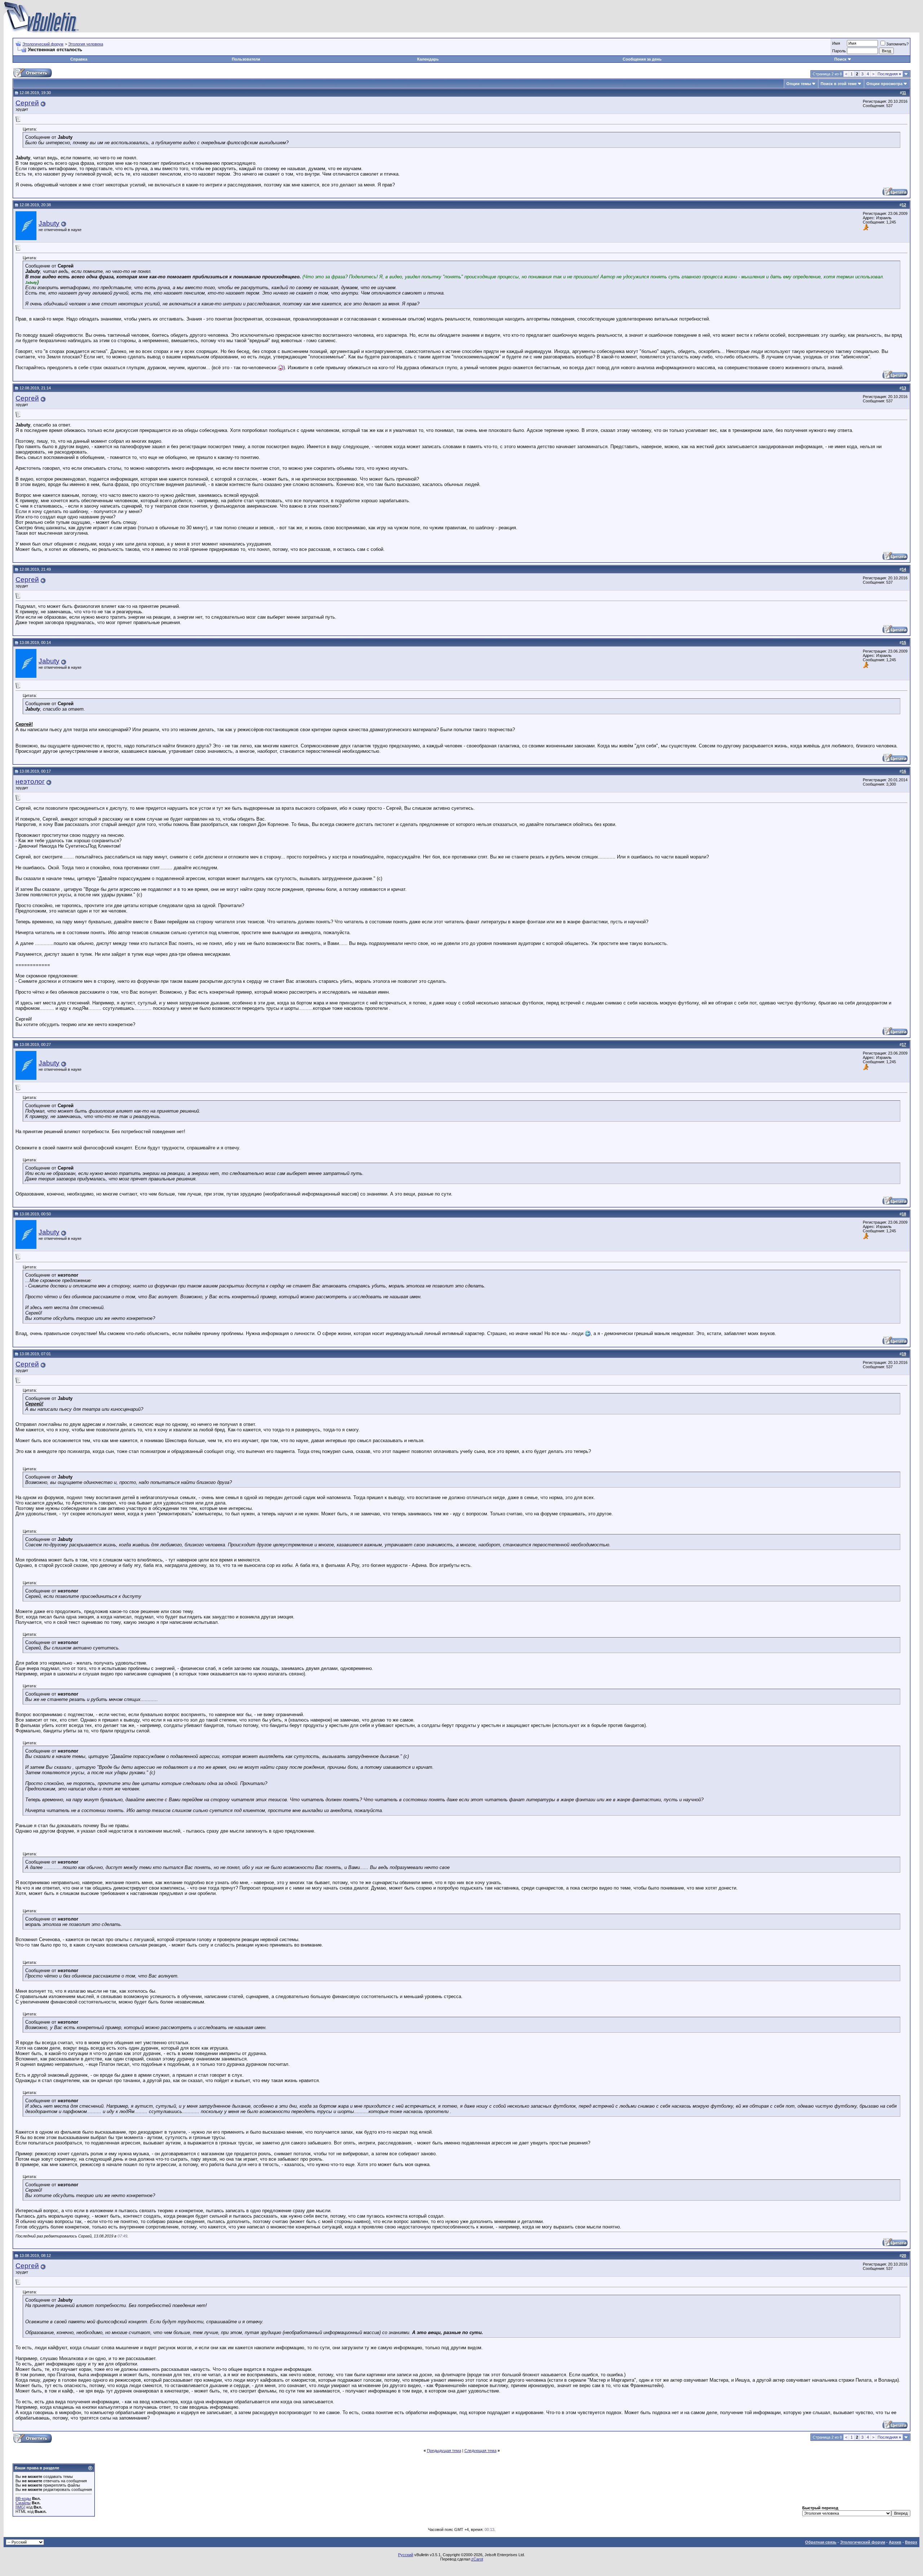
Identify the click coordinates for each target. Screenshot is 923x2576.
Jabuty (49, 223)
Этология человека (86, 44)
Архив (895, 2542)
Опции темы (799, 84)
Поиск (840, 59)
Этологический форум (43, 44)
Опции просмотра (884, 84)
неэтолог (30, 781)
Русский (406, 2555)
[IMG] (20, 2507)
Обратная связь (821, 2542)
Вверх (911, 2542)
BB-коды (23, 2498)
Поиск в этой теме (839, 84)
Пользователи (246, 59)
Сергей (27, 103)
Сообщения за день (642, 59)
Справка (79, 59)
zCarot (477, 2559)
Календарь (428, 59)
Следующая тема (480, 2451)
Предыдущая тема (444, 2451)
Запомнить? (897, 44)
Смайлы (23, 2503)
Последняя (889, 74)
